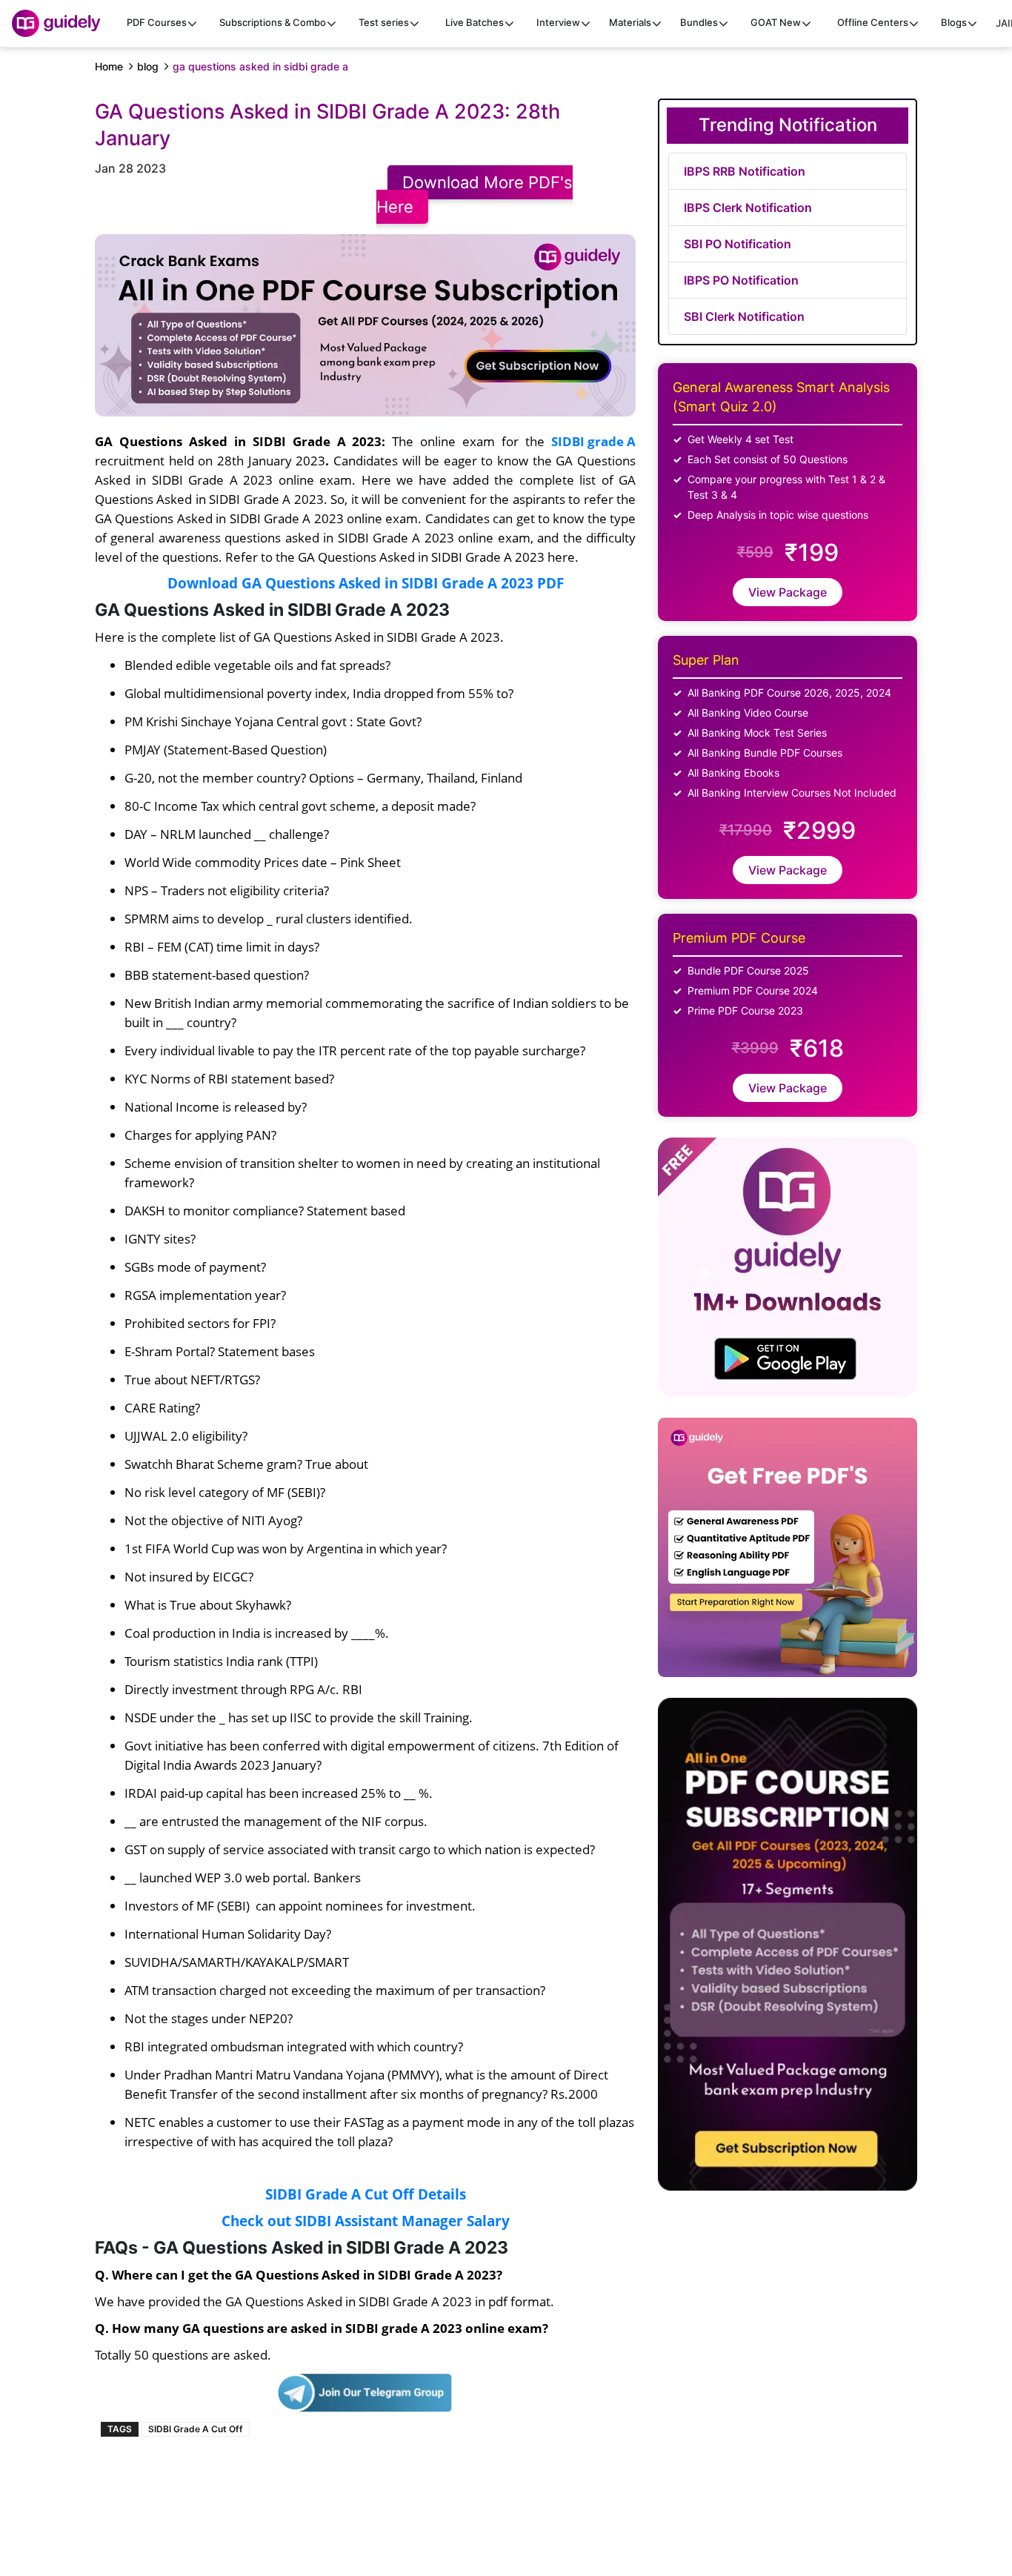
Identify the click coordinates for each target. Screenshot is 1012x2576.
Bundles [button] (699, 22)
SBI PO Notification (738, 244)
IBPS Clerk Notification (748, 208)
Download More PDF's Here (475, 195)
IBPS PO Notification (741, 280)
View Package (788, 592)
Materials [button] (630, 22)
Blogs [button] (954, 22)
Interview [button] (558, 22)
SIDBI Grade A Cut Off (196, 2429)
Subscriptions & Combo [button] (273, 22)
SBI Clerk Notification (744, 316)
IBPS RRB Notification (745, 171)
